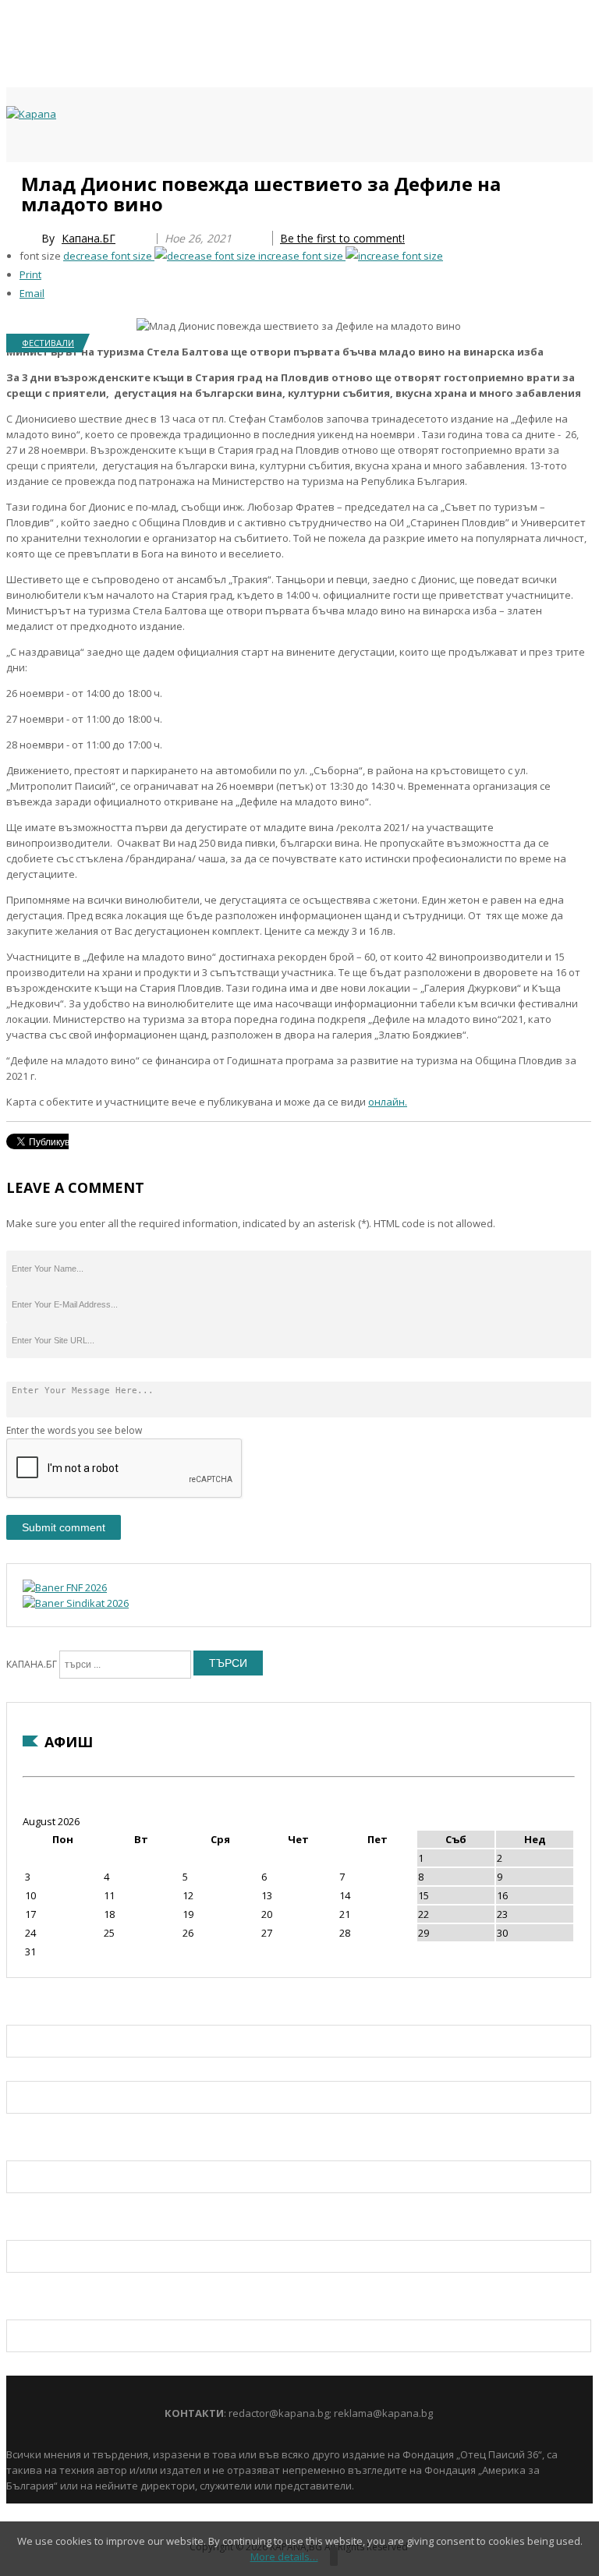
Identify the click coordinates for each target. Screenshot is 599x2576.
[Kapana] (31, 114)
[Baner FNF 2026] (65, 1587)
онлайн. (388, 1102)
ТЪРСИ (228, 1663)
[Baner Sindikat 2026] (76, 1603)
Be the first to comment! (342, 238)
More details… (284, 2557)
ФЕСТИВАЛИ (48, 343)
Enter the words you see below (74, 1430)
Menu (14, 181)
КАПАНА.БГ (32, 1664)
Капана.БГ (89, 238)
